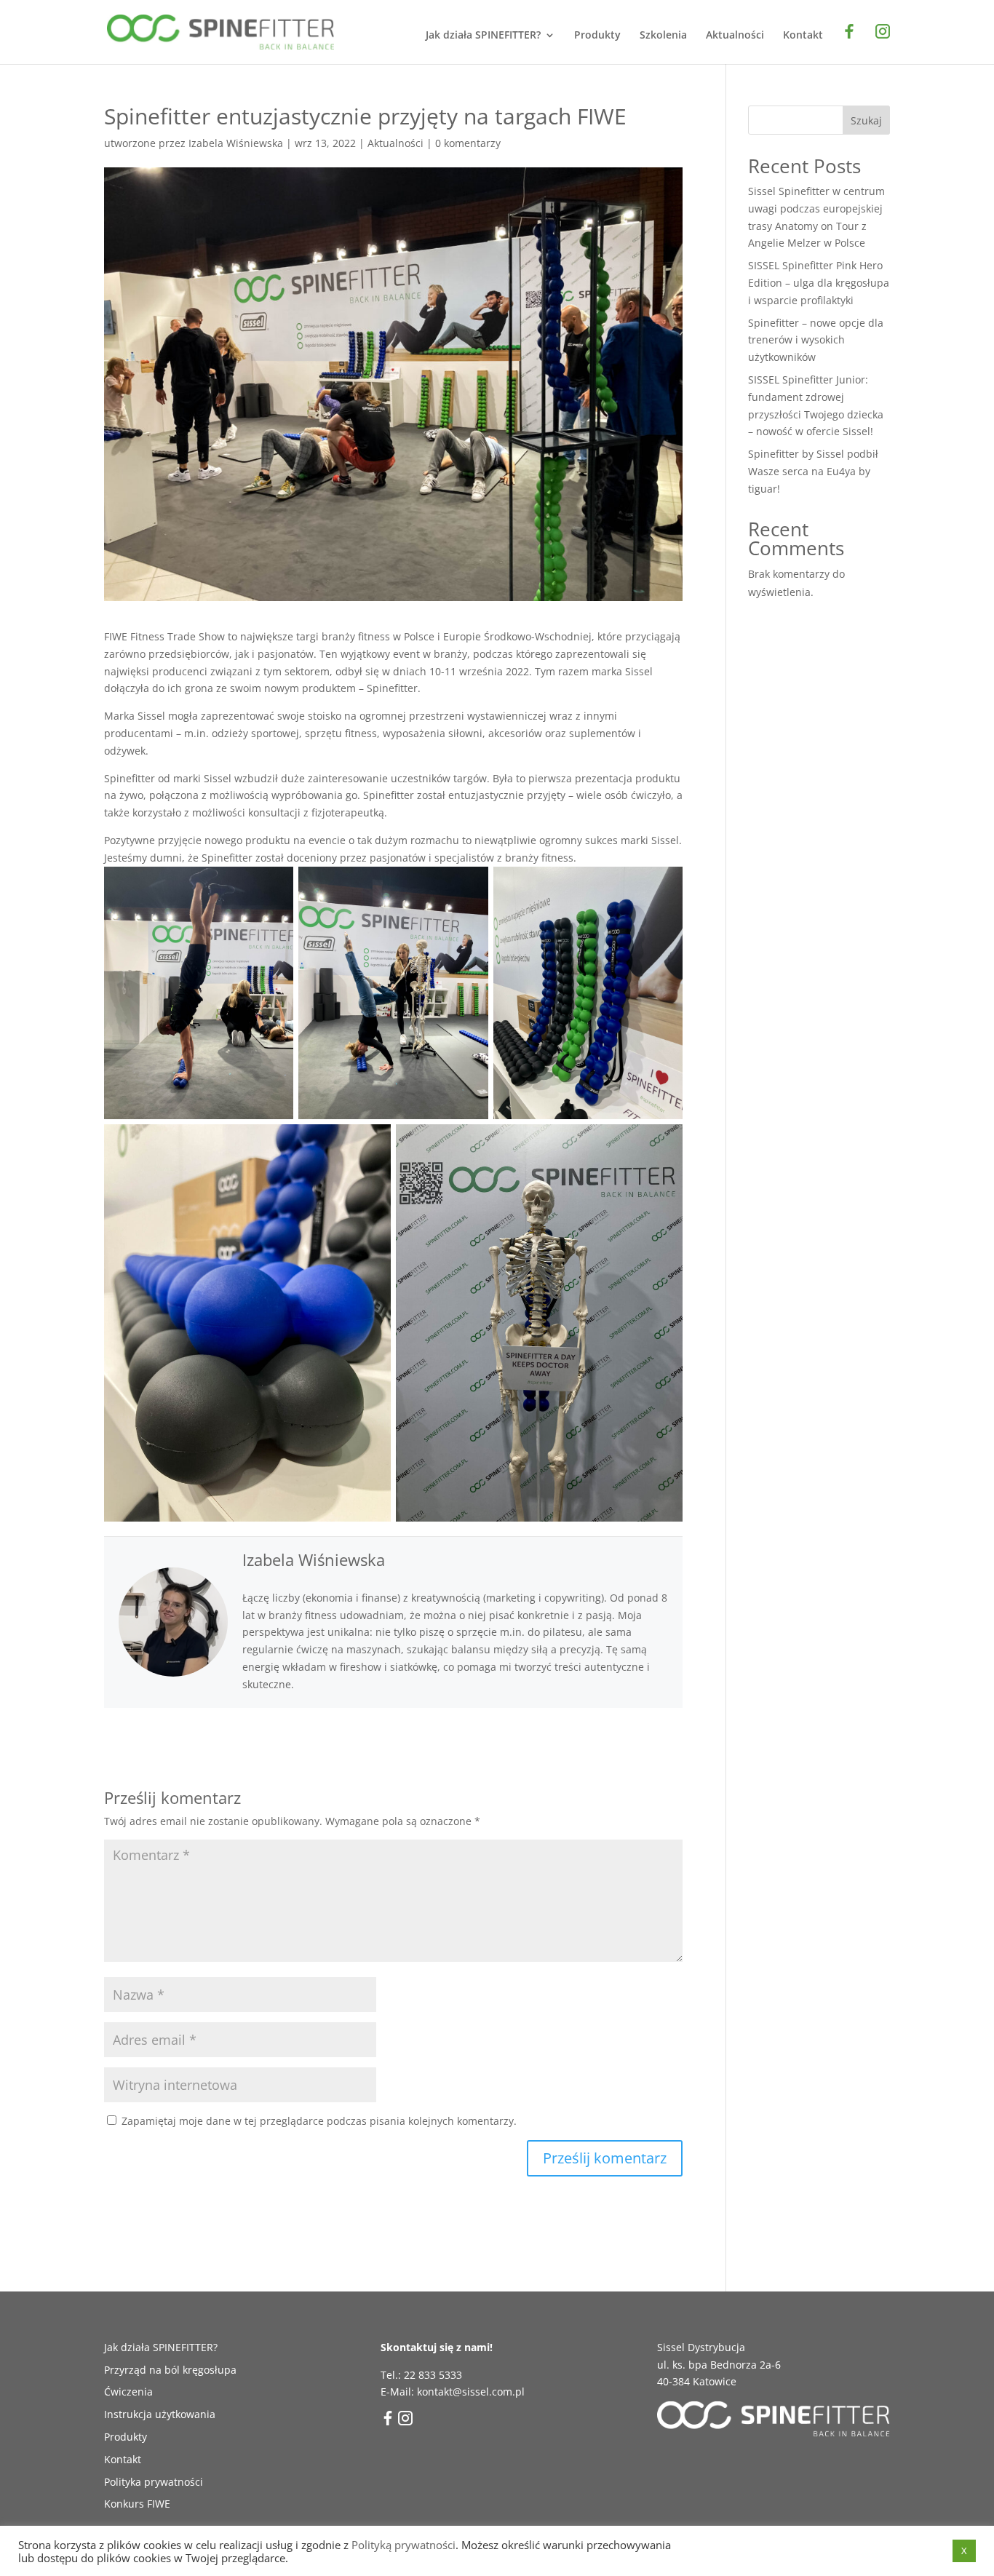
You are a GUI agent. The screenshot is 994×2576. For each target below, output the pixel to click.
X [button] (964, 2551)
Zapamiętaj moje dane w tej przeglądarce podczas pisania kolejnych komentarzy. (319, 2121)
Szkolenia (663, 36)
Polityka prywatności (154, 2482)
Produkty (597, 36)
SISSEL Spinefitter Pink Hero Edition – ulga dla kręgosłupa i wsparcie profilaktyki (819, 283)
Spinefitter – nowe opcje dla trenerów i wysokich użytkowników (816, 340)
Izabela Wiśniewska (236, 143)
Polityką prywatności (403, 2545)
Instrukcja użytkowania (160, 2414)
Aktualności (735, 36)
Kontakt (803, 36)
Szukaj (866, 120)
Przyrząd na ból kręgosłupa (170, 2370)
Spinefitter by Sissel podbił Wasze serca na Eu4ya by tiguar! (813, 471)
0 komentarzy (468, 143)
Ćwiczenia (128, 2392)
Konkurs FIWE (137, 2504)
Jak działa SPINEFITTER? (483, 36)
